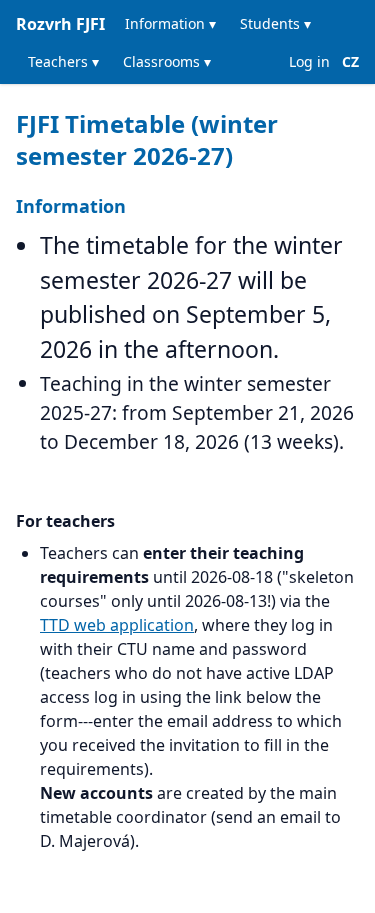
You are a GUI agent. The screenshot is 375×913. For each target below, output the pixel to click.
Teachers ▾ (63, 61)
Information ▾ (170, 23)
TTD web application (117, 625)
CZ (350, 61)
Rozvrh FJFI (60, 24)
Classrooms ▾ (167, 61)
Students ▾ (275, 23)
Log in (309, 61)
